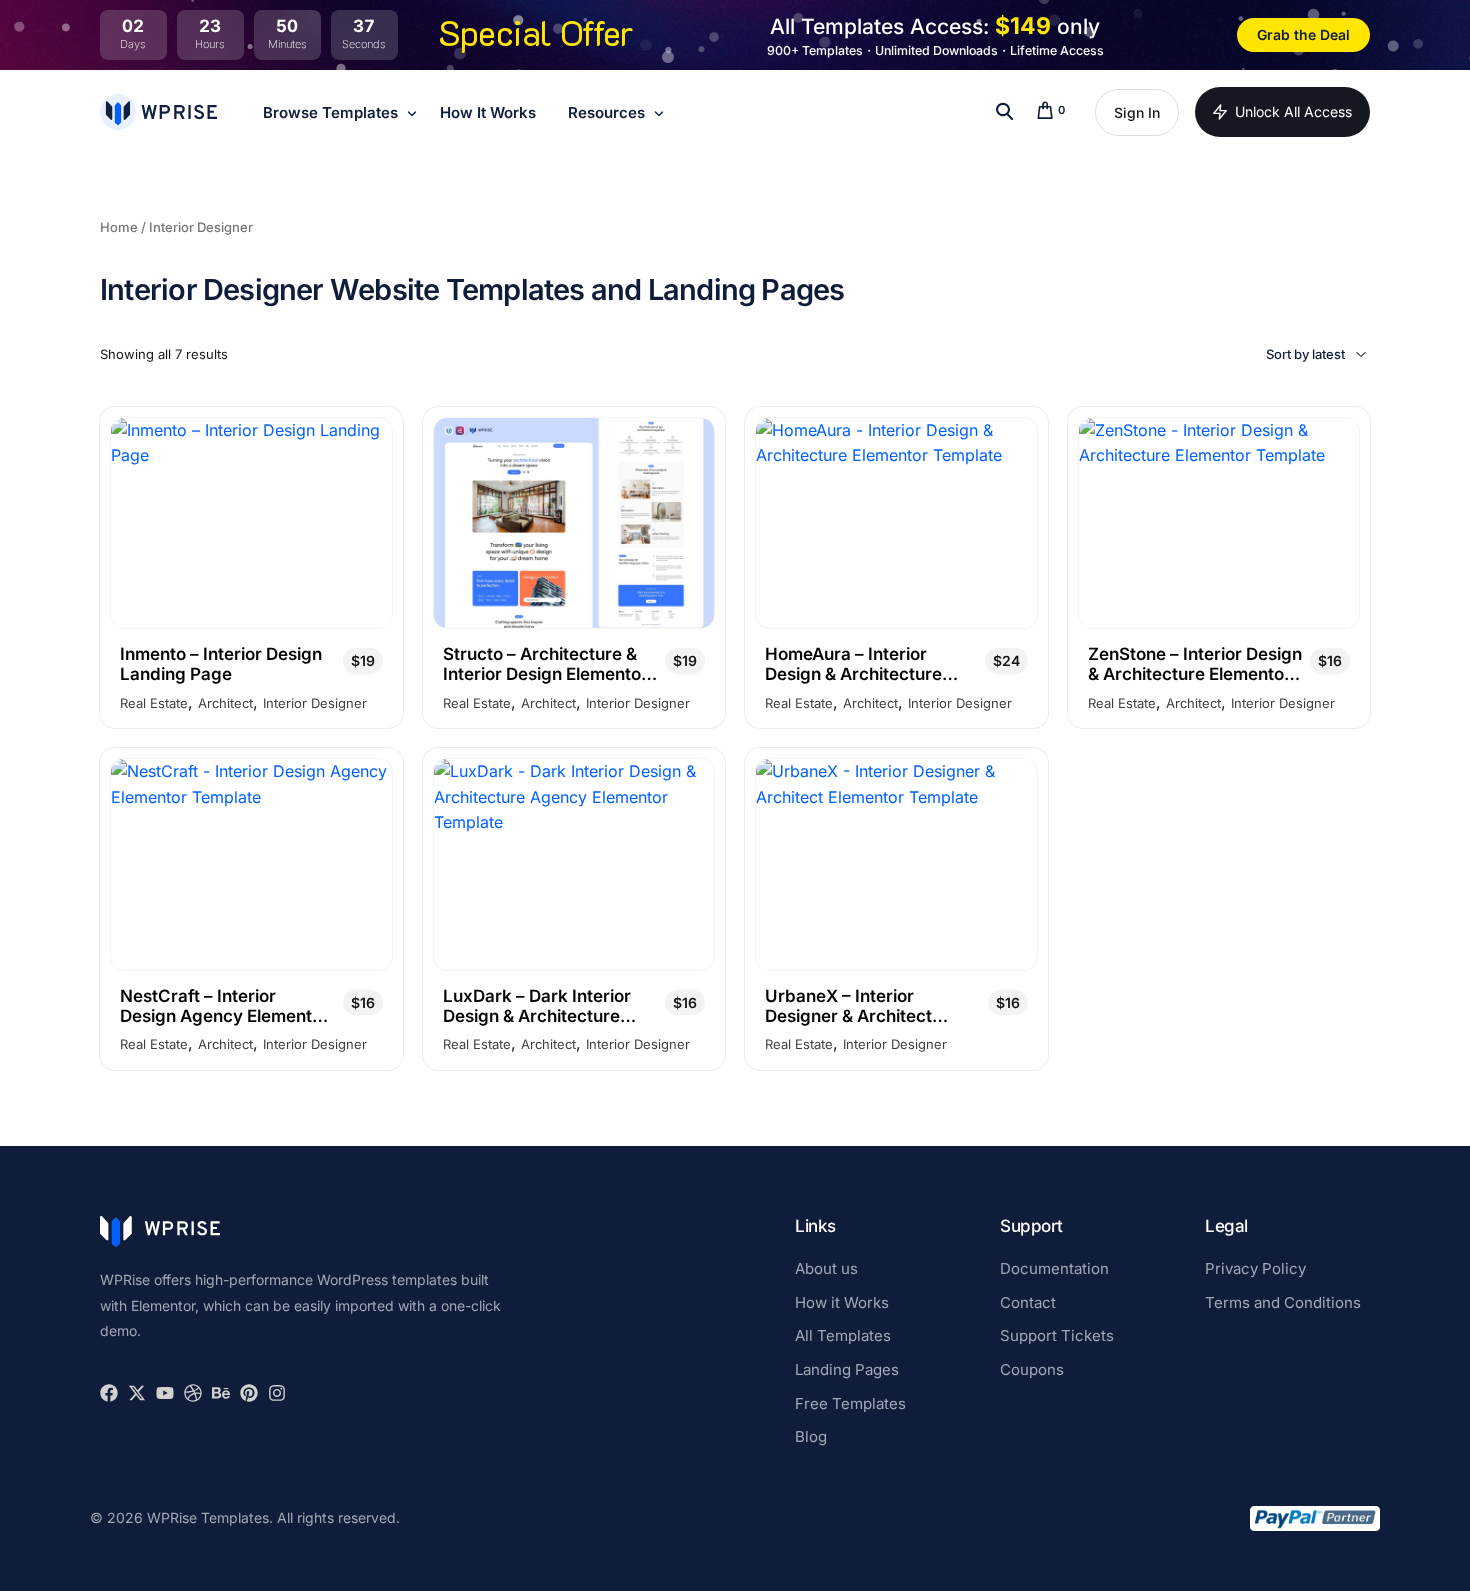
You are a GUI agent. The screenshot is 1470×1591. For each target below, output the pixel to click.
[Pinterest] (249, 1393)
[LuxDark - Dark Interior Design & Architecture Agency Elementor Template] (574, 864)
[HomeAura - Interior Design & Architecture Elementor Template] (896, 523)
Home (119, 227)
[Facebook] (109, 1393)
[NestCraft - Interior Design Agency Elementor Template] (251, 864)
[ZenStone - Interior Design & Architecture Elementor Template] (1219, 523)
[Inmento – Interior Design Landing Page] (251, 523)
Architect (225, 703)
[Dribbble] (193, 1393)
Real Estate (154, 703)
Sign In (1137, 112)
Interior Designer (315, 703)
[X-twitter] (137, 1393)
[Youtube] (165, 1393)
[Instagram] (277, 1393)
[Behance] (221, 1393)
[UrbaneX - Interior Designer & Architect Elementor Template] (896, 864)
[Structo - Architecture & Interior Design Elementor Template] (574, 523)
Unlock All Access (1293, 111)
